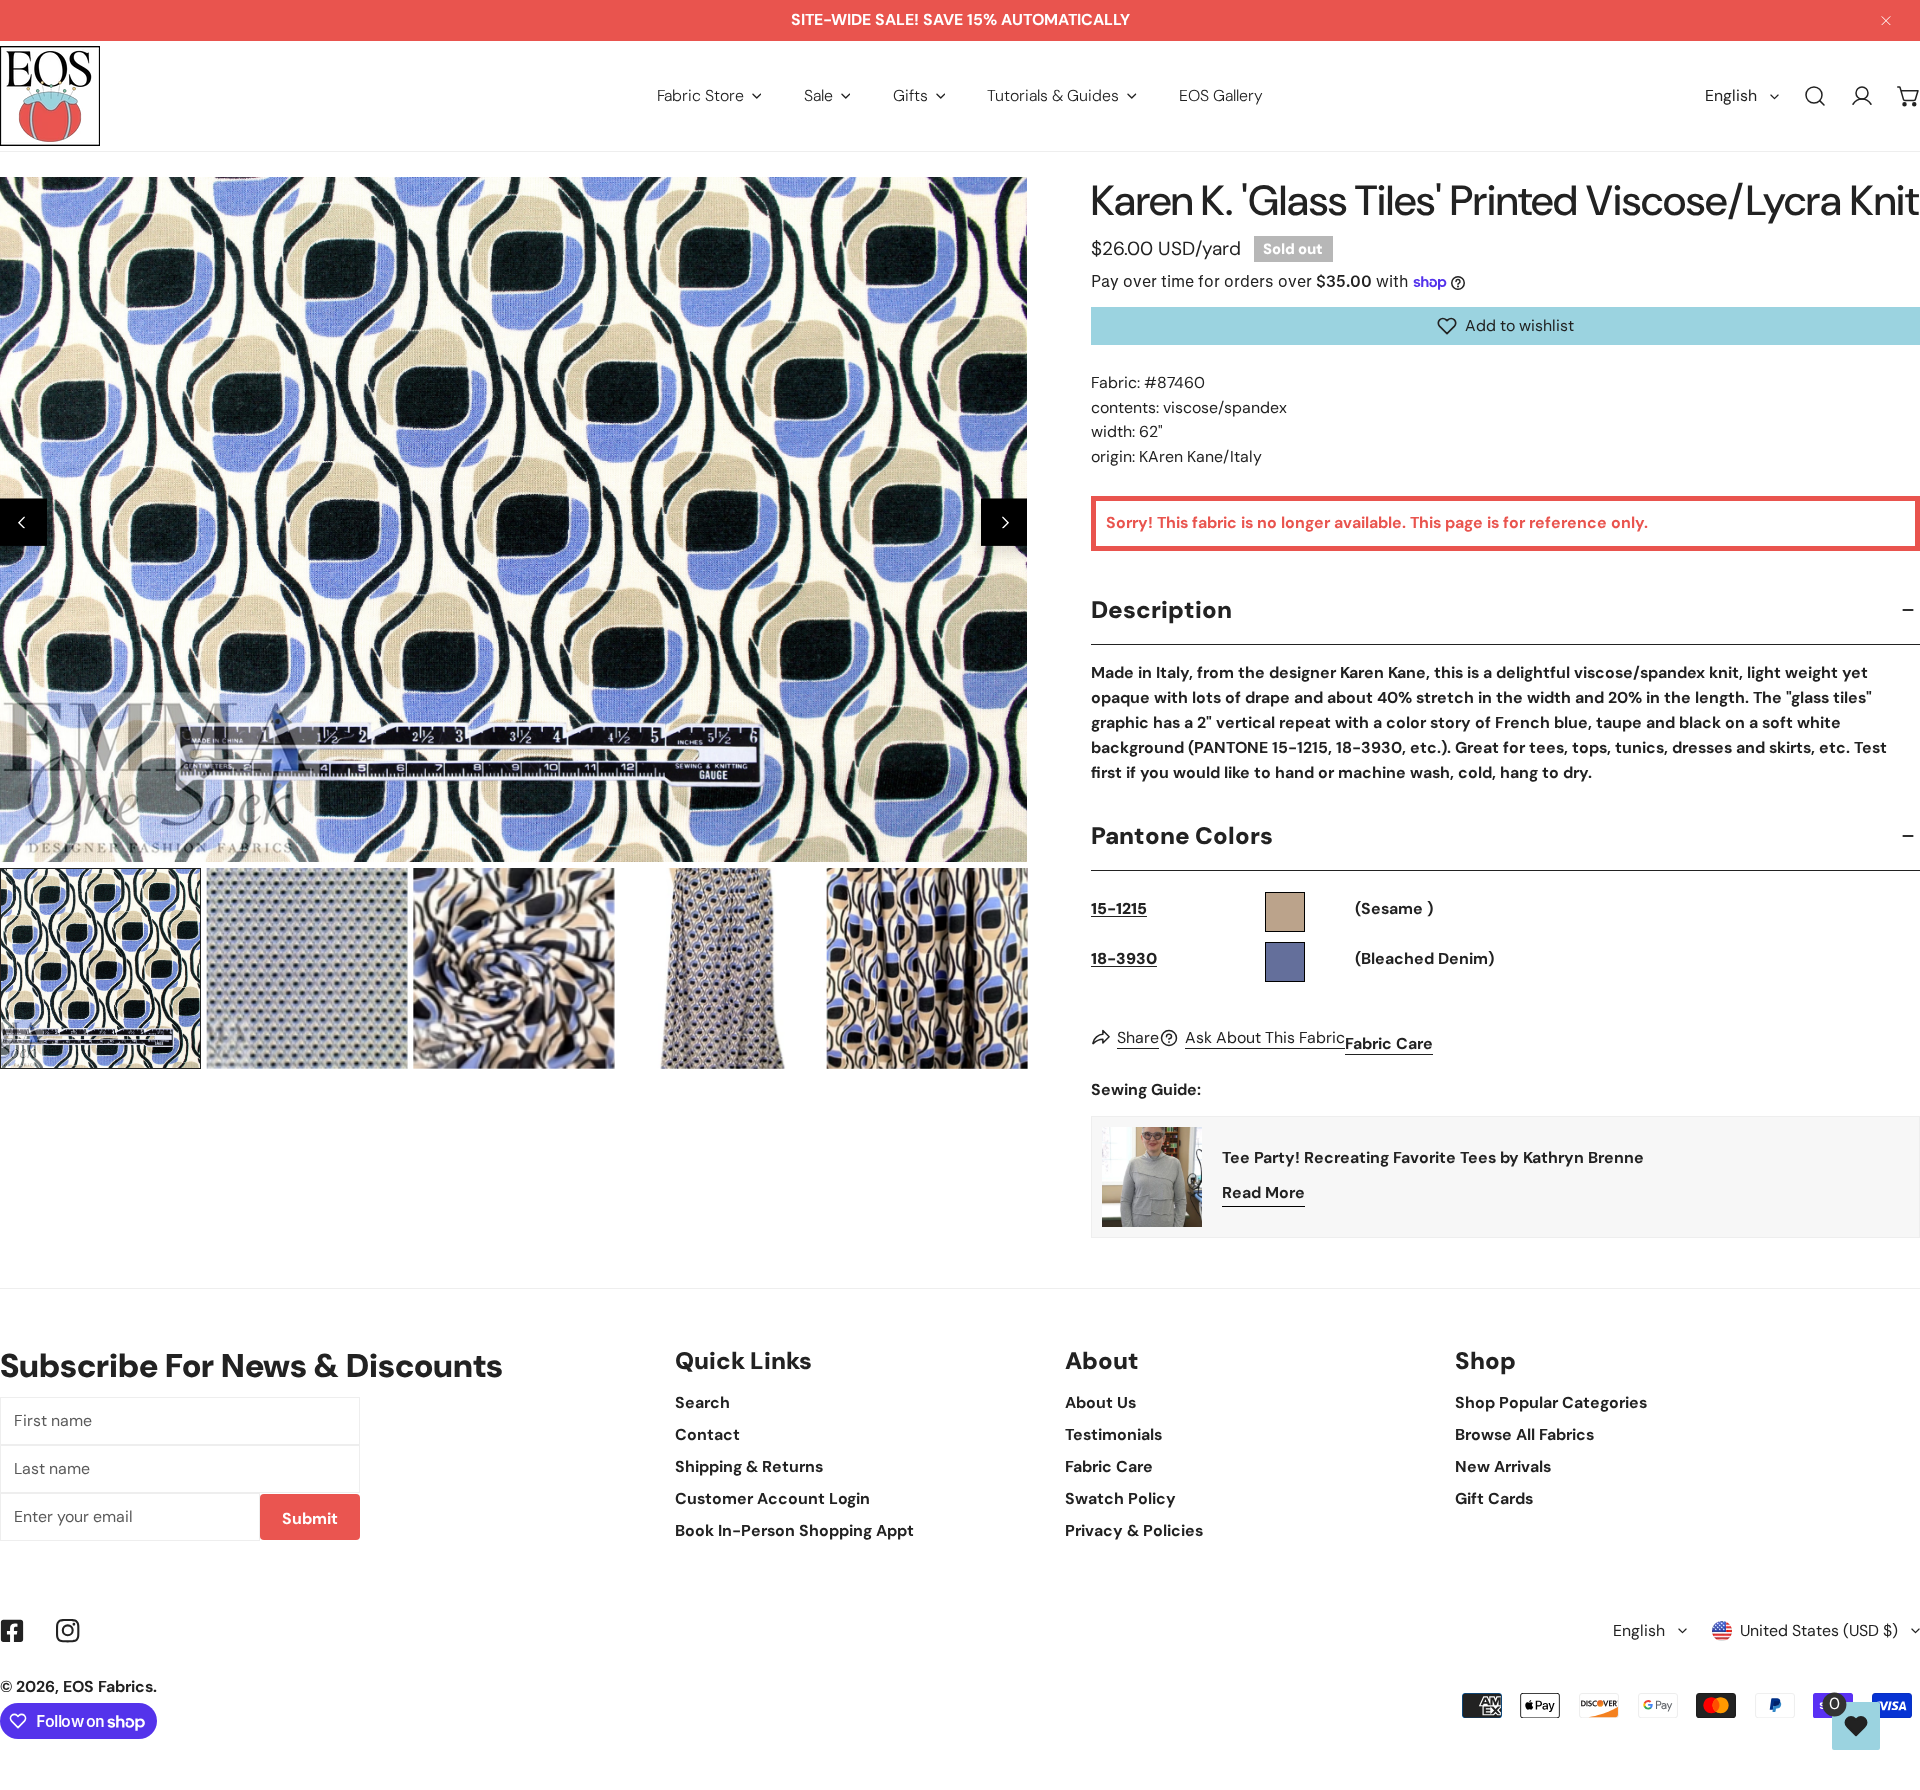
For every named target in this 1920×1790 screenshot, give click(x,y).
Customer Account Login (772, 1498)
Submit (310, 1518)
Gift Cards (1494, 1498)
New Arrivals (1503, 1466)
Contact (707, 1434)
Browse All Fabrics (1524, 1434)
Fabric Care (1389, 1043)
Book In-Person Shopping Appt (794, 1530)
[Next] (1004, 522)
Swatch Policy (1120, 1498)
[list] (513, 519)
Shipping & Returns (749, 1466)
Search (702, 1402)
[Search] (1815, 96)
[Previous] (23, 522)
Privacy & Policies (1134, 1530)
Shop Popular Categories (1551, 1402)
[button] (709, 95)
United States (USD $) (1819, 1630)
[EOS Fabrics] (50, 96)
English (1731, 95)
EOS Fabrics (108, 1686)
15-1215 (1119, 908)
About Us (1100, 1402)
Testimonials (1113, 1434)
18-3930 (1124, 958)
